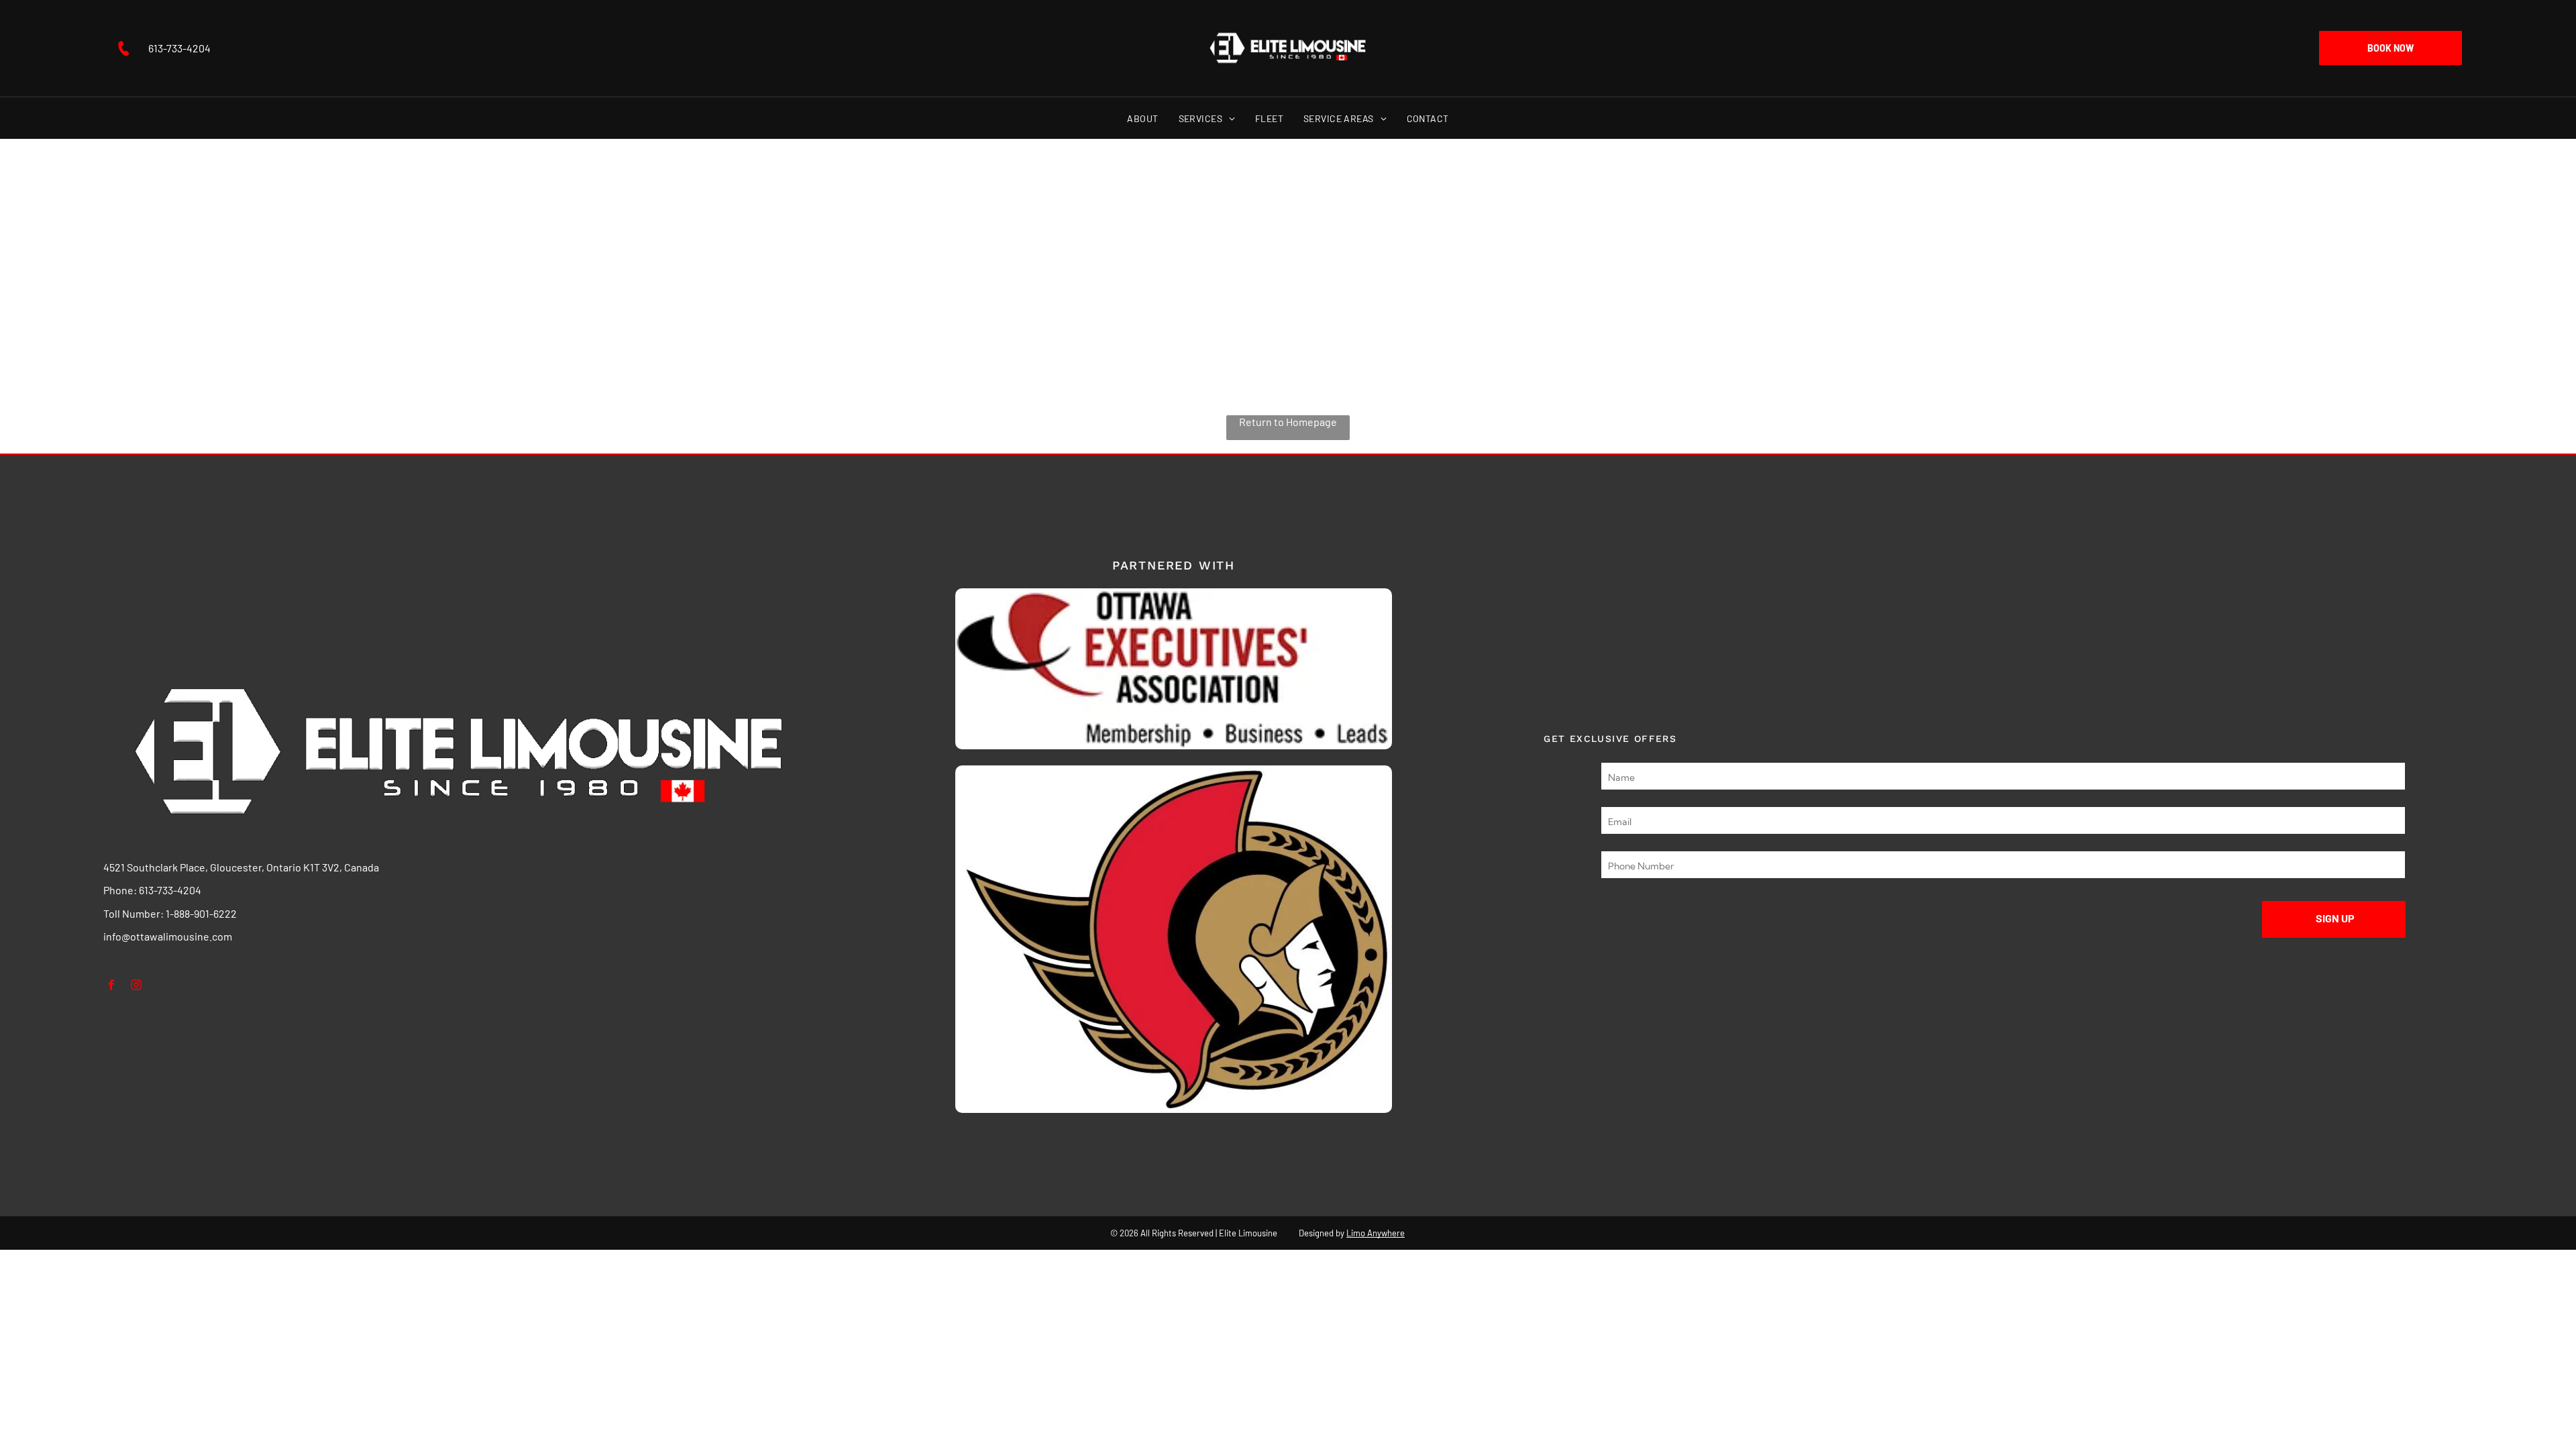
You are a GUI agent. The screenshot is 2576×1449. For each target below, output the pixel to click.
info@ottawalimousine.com (168, 936)
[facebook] (112, 987)
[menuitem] (1142, 118)
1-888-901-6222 (201, 913)
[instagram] (137, 987)
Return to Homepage (1288, 422)
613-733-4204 (170, 890)
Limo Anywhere (1376, 1233)
